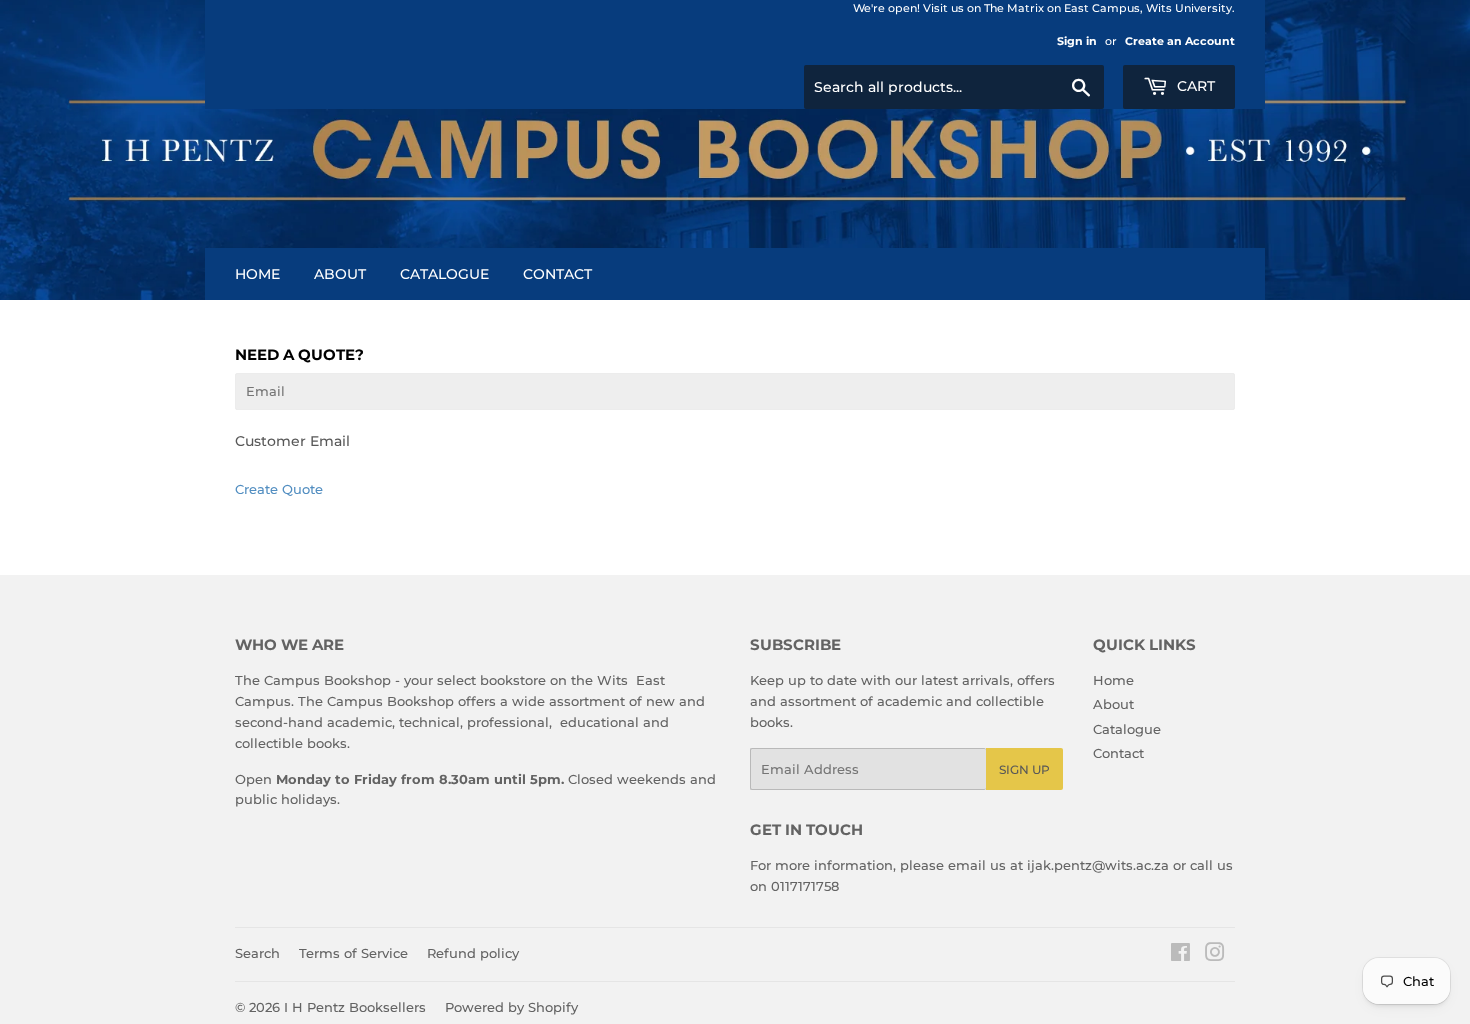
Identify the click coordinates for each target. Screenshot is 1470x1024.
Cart (1194, 86)
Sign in (1077, 41)
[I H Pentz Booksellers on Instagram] (1215, 955)
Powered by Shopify (511, 1007)
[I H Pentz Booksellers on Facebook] (1180, 955)
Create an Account (1180, 41)
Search (257, 953)
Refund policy (473, 953)
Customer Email (292, 441)
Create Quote (279, 489)
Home (257, 274)
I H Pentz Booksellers (355, 1007)
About (340, 274)
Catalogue (444, 274)
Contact (557, 274)
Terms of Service (353, 953)
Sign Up (1024, 769)
